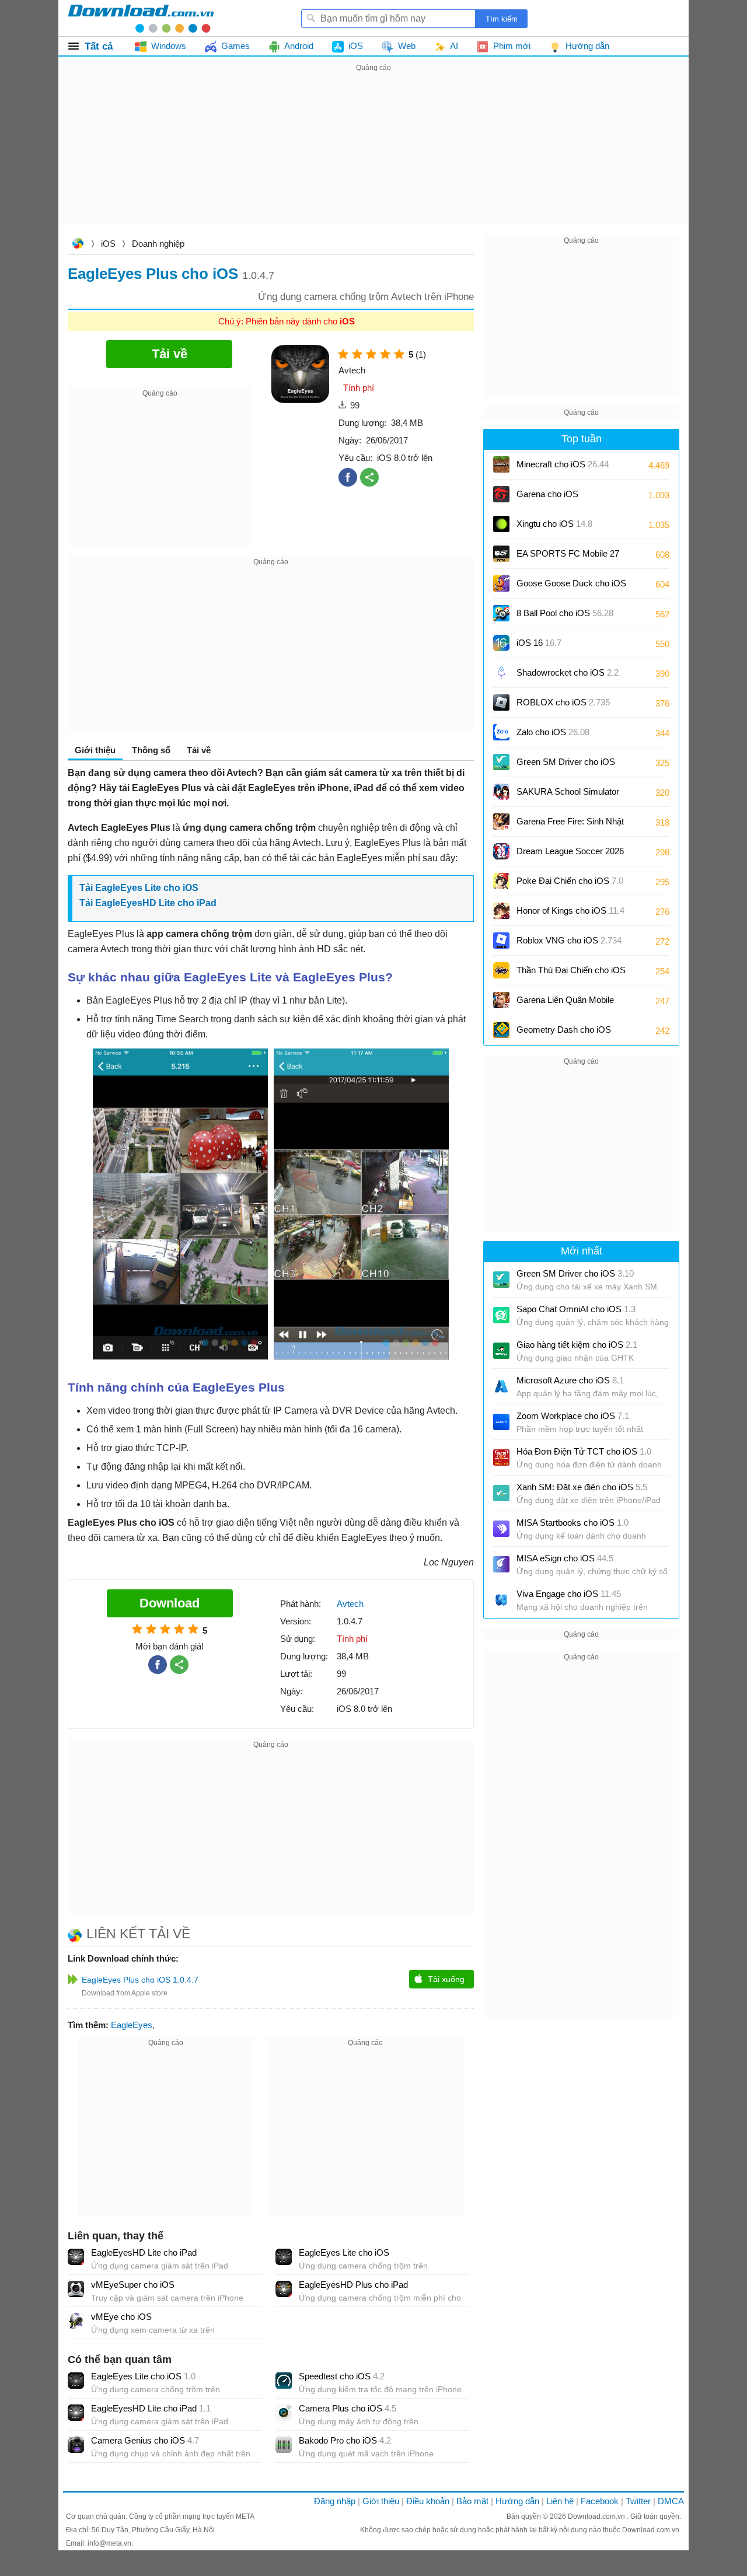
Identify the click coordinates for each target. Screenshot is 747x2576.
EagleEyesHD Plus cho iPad (353, 2285)
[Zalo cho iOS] (501, 732)
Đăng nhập (335, 2501)
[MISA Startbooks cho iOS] (501, 1529)
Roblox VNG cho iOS (569, 940)
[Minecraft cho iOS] (501, 464)
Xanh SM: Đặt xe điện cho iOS (582, 1487)
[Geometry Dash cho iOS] (501, 1030)
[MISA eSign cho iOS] (501, 1564)
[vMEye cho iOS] (76, 2321)
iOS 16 (539, 643)
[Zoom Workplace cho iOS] (501, 1422)
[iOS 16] (501, 643)
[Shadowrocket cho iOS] (501, 673)
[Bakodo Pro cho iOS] (284, 2445)
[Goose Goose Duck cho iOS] (501, 583)
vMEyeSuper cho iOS (133, 2285)
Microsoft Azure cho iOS (570, 1380)
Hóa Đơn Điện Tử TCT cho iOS (584, 1451)
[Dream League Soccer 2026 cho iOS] (501, 851)
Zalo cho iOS (553, 732)
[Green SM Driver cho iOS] (501, 762)
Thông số (151, 750)
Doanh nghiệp (158, 244)
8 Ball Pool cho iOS (565, 613)
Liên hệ (560, 2501)
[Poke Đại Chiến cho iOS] (501, 881)
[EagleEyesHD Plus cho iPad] (284, 2289)
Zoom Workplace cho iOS (573, 1416)
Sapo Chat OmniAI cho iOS (576, 1309)
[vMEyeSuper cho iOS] (76, 2289)
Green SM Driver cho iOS (566, 766)
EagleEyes (132, 2025)
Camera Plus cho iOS (348, 2408)
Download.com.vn (78, 245)
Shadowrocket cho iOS (568, 672)
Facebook (600, 2501)
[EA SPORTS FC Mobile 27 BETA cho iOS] (501, 554)
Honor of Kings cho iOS (570, 910)
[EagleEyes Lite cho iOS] (284, 2257)
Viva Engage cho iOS (569, 1594)
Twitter (638, 2501)
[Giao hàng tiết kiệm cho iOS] (501, 1351)
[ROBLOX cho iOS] (501, 702)
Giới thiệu (381, 2501)
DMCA (671, 2501)
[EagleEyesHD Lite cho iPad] (76, 2257)
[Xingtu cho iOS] (501, 524)
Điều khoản (428, 2501)
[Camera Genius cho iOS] (76, 2445)
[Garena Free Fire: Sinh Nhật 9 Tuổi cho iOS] (501, 822)
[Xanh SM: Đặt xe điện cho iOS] (501, 1493)
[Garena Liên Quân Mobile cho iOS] (501, 1000)
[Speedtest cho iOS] (284, 2381)
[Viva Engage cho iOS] (501, 1600)
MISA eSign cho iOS (565, 1558)
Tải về (199, 750)
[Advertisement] (373, 156)
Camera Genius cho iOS (145, 2440)
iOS (108, 244)
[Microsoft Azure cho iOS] (501, 1386)
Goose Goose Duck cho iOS (571, 587)
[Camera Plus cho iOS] (284, 2413)
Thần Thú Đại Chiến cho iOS (571, 970)
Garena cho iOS (547, 494)
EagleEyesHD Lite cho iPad (156, 903)
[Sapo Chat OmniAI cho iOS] (501, 1315)
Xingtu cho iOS (554, 524)
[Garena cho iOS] (501, 494)
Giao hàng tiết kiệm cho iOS (577, 1345)
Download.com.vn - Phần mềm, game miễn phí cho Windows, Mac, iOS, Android (141, 18)
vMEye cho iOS (121, 2317)
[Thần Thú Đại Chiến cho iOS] (501, 970)
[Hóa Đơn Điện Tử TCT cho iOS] (501, 1457)
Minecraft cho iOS (563, 464)
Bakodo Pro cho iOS (345, 2440)
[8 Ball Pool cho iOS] (501, 613)
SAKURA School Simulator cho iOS (568, 796)
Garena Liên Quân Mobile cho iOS (565, 1004)
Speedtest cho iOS (342, 2376)
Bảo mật (472, 2501)
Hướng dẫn (517, 2501)
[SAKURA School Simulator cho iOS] (501, 792)
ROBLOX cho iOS (563, 702)
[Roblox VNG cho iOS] (501, 941)
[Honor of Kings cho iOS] (501, 911)
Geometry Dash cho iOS (564, 1034)
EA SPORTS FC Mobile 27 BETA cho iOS (568, 558)
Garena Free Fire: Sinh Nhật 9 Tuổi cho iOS (570, 825)
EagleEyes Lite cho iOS (147, 888)
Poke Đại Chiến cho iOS (570, 881)
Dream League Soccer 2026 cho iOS (570, 855)
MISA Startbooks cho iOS (573, 1523)
